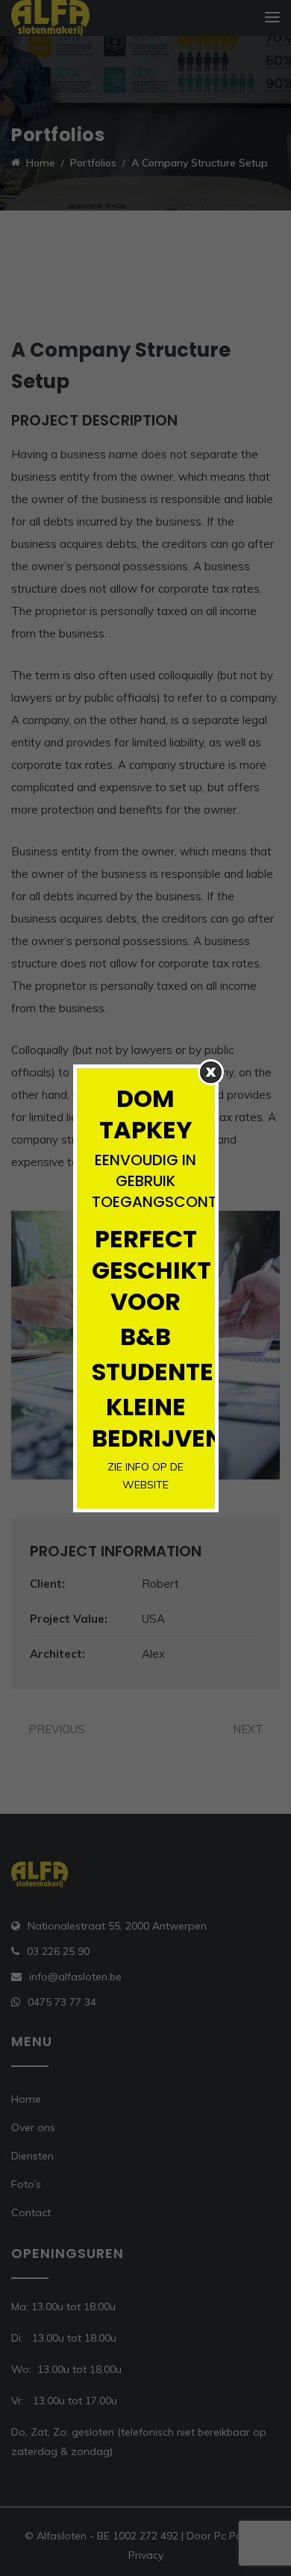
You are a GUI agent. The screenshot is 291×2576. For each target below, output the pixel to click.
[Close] (211, 1072)
